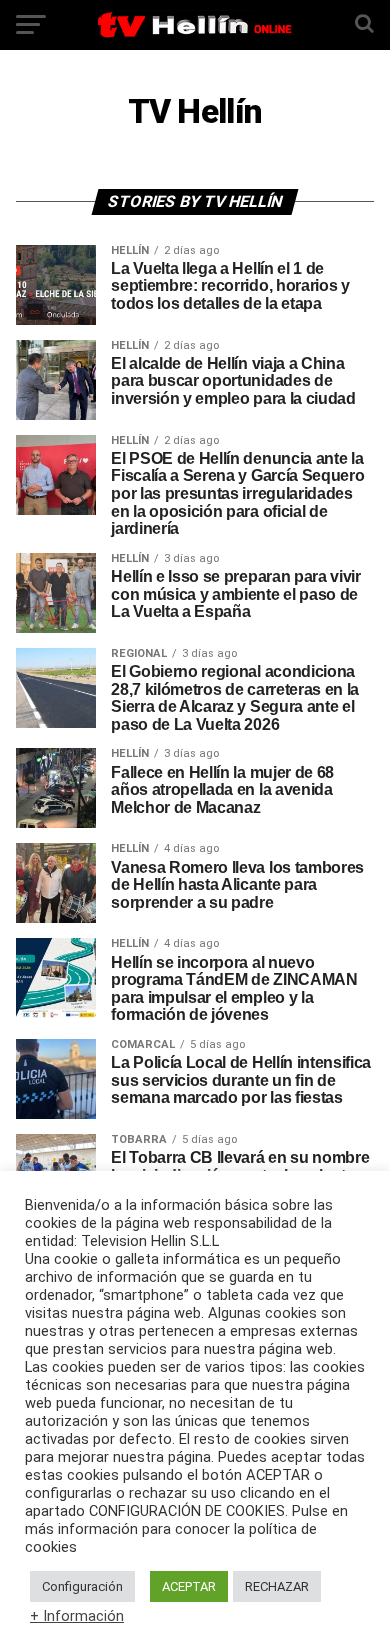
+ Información (77, 1616)
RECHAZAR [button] (277, 1586)
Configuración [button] (82, 1586)
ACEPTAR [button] (189, 1586)
